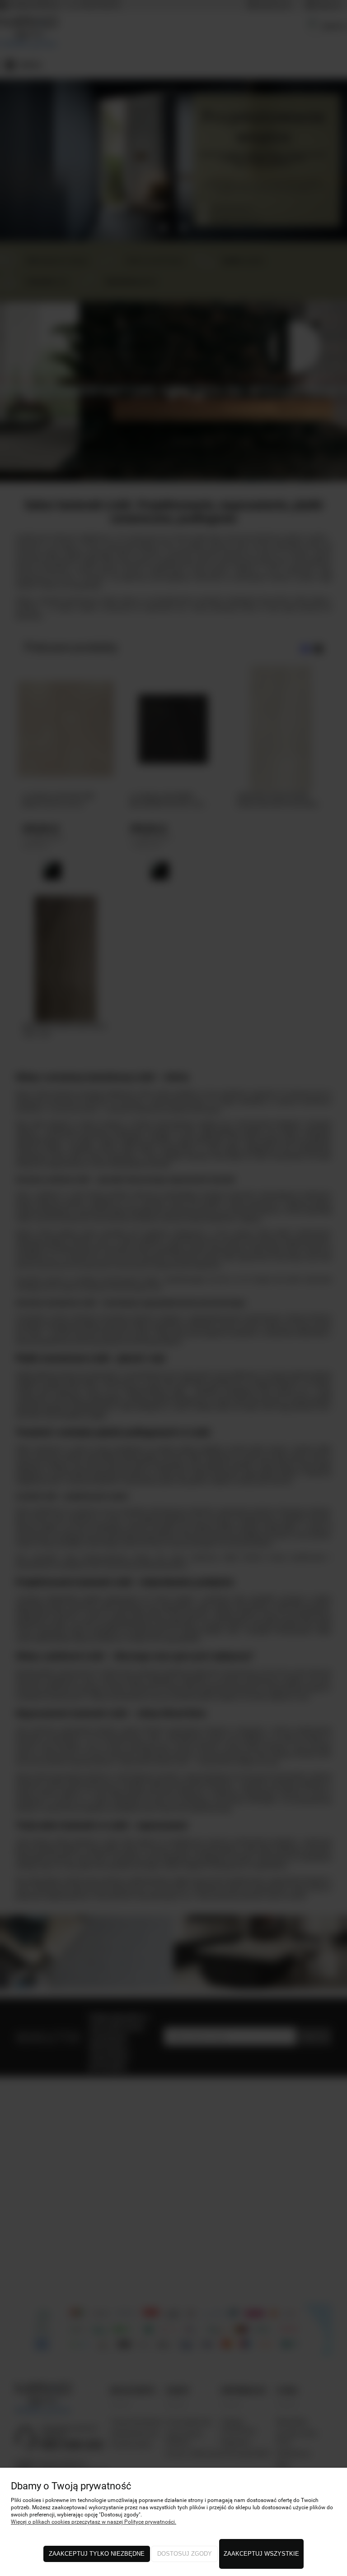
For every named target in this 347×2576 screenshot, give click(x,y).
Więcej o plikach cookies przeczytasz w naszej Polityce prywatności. (94, 2522)
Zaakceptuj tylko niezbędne (97, 2554)
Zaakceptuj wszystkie (261, 2554)
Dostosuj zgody (185, 2554)
